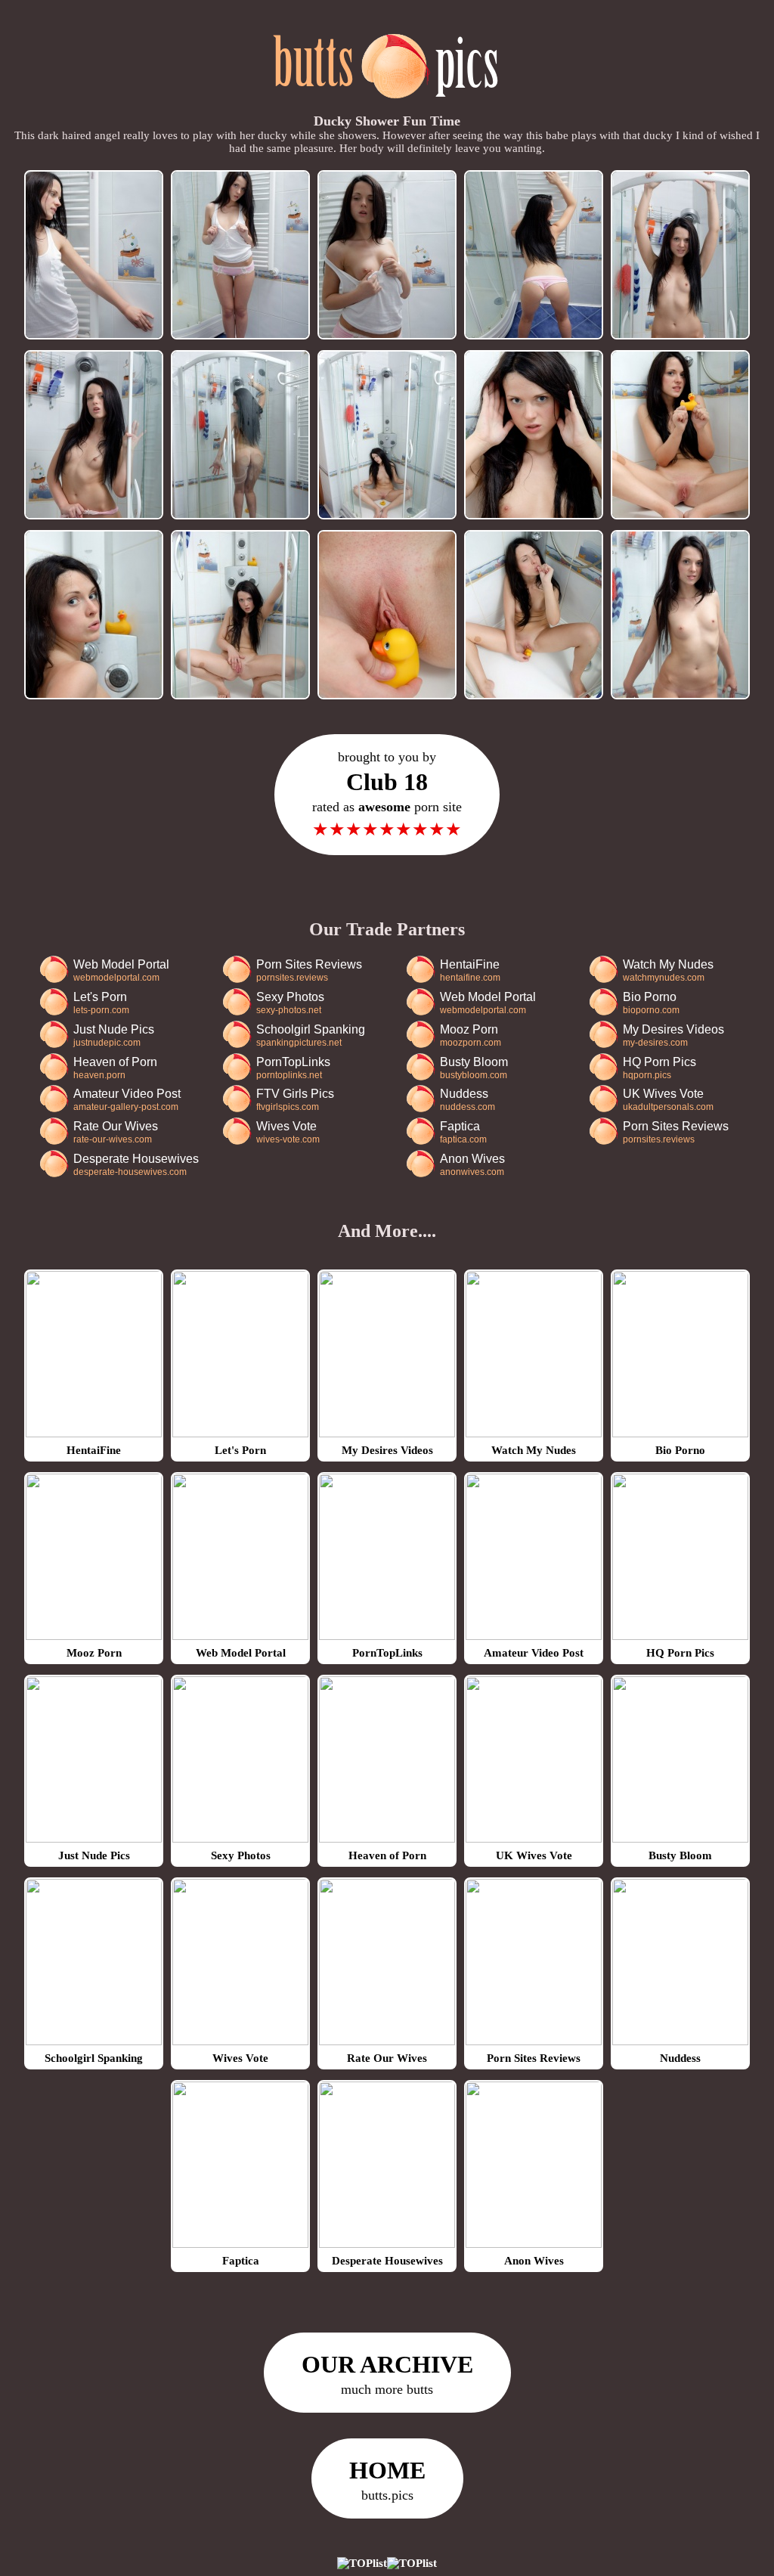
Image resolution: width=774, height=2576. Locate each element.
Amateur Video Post (127, 1100)
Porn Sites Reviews (309, 970)
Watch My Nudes (668, 970)
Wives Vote (288, 1132)
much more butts (387, 2374)
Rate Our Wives (116, 1132)
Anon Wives (472, 1165)
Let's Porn (101, 1003)
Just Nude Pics (114, 1035)
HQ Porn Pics (659, 1068)
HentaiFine (470, 970)
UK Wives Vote (668, 1100)
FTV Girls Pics (295, 1100)
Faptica (463, 1132)
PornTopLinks (293, 1068)
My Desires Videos (673, 1035)
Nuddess (467, 1100)
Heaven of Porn (115, 1068)
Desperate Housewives (136, 1165)
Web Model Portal (121, 970)
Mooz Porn (471, 1035)
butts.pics (387, 2480)
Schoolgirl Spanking (311, 1035)
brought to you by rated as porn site (387, 794)
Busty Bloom (474, 1068)
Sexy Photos (290, 1003)
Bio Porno (651, 1003)
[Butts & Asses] (387, 107)
